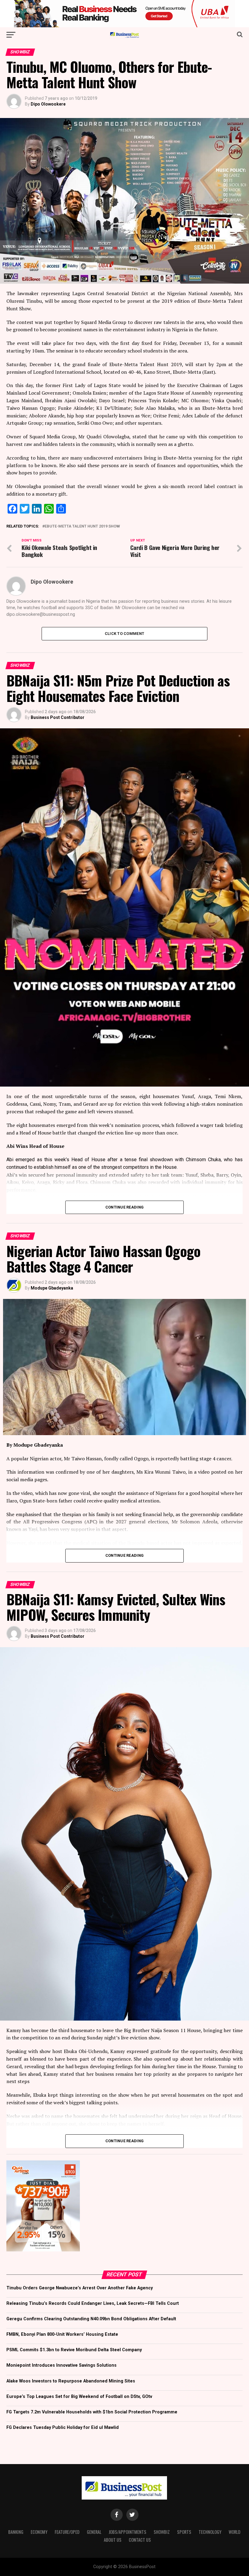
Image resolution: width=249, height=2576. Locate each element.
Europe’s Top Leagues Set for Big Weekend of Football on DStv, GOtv (79, 2397)
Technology (210, 2532)
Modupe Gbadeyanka (52, 1288)
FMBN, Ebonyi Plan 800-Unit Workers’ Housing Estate (62, 2334)
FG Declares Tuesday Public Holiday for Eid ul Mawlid (63, 2428)
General (94, 2532)
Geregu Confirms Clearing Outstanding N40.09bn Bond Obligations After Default (91, 2319)
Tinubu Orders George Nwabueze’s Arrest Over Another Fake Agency (80, 2288)
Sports (184, 2532)
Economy (39, 2532)
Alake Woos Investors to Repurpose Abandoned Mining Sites (71, 2381)
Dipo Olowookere (48, 104)
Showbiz (162, 2532)
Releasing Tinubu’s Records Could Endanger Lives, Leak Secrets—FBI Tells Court (93, 2303)
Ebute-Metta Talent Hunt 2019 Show (82, 526)
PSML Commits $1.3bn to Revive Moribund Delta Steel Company (74, 2350)
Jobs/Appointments (128, 2532)
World (235, 2532)
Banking (16, 2532)
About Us (113, 2540)
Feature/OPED (67, 2532)
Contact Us (140, 2540)
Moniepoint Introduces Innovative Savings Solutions (61, 2365)
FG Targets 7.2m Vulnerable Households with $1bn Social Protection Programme (92, 2412)
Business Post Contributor (58, 717)
